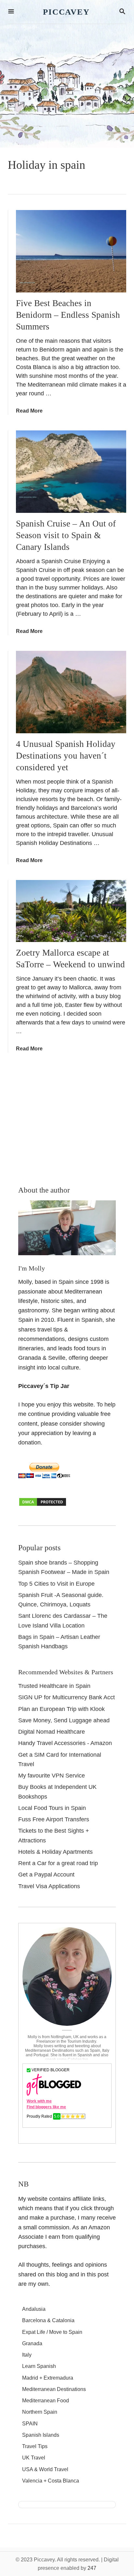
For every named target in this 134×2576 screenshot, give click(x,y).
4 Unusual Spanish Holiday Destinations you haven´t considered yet (66, 756)
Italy (27, 2355)
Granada (32, 2343)
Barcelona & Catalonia (48, 2320)
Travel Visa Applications (49, 1886)
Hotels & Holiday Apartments (55, 1852)
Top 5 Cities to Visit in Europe (56, 1584)
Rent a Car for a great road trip (58, 1863)
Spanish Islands (41, 2435)
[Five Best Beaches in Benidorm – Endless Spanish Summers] (71, 251)
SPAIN (30, 2424)
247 (92, 2568)
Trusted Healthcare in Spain (54, 1686)
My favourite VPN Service (52, 1776)
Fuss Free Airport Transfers (54, 1819)
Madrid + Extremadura (48, 2378)
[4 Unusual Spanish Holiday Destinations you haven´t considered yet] (71, 692)
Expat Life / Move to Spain (52, 2332)
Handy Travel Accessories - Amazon (65, 1743)
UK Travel (34, 2458)
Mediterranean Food (46, 2401)
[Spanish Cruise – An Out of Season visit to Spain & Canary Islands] (71, 472)
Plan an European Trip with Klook (61, 1709)
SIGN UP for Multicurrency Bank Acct (67, 1697)
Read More (29, 411)
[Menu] (11, 12)
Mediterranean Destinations (54, 2389)
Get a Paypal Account (46, 1875)
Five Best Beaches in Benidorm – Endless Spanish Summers (68, 315)
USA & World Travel (45, 2469)
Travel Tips (35, 2446)
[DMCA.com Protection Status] (43, 1505)
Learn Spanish (39, 2366)
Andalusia (34, 2309)
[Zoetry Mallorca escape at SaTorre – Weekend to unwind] (71, 911)
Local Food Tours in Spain (52, 1808)
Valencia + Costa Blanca (51, 2481)
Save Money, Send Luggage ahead (64, 1720)
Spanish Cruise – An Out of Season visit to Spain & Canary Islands (66, 535)
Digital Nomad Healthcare (52, 1732)
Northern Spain (40, 2412)
